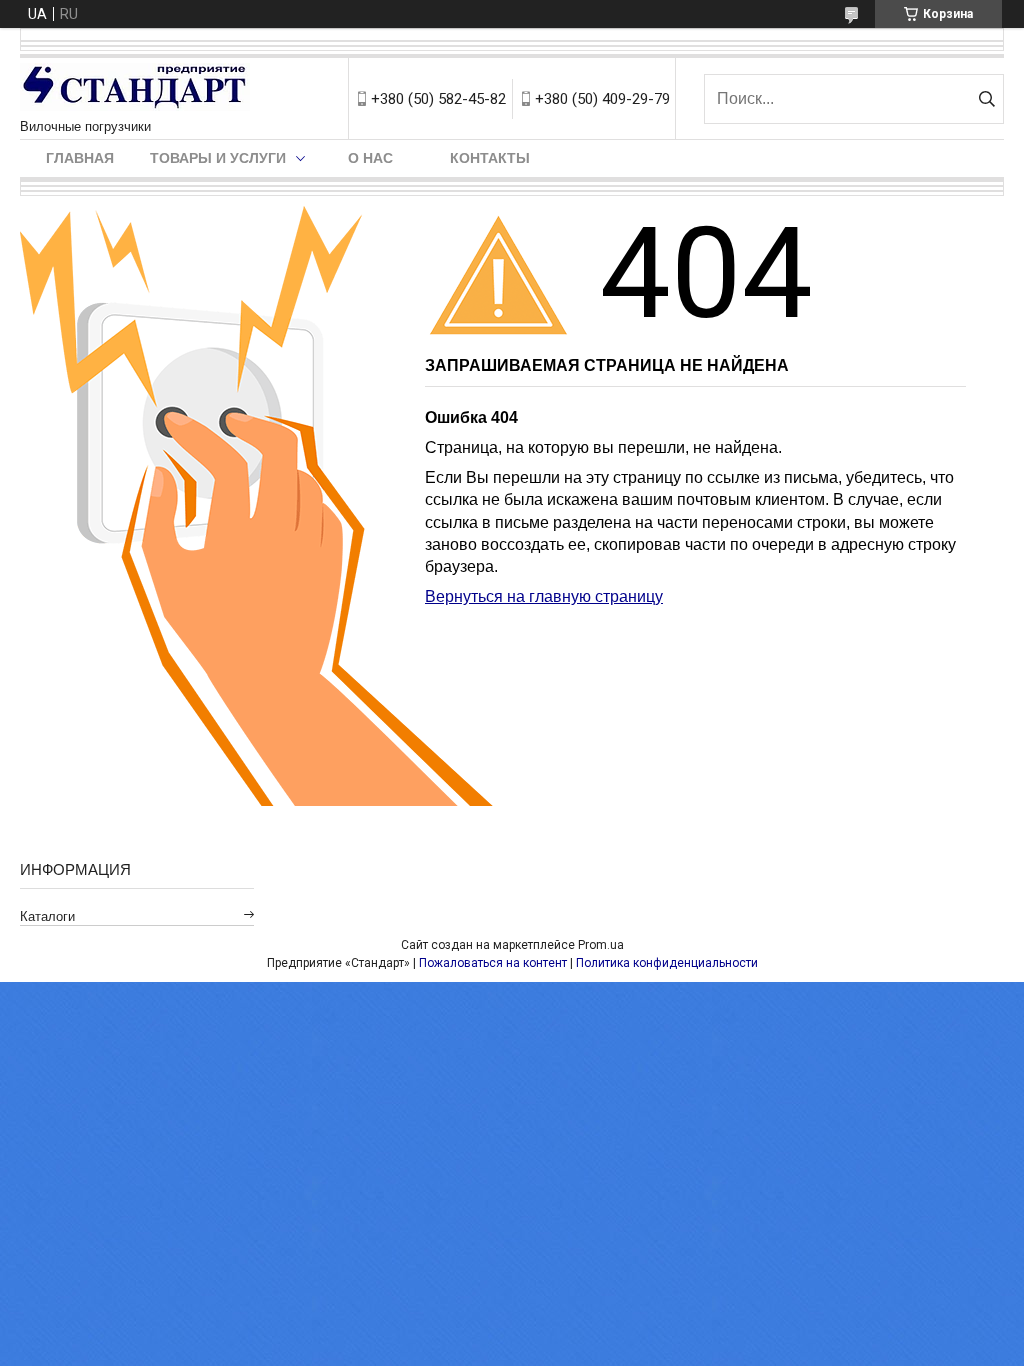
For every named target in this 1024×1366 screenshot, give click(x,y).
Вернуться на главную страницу (544, 596)
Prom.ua (601, 945)
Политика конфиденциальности (667, 963)
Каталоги (47, 916)
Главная (80, 158)
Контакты (490, 158)
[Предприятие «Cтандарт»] (135, 88)
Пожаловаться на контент (493, 963)
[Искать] (986, 99)
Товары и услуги (218, 158)
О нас (370, 158)
